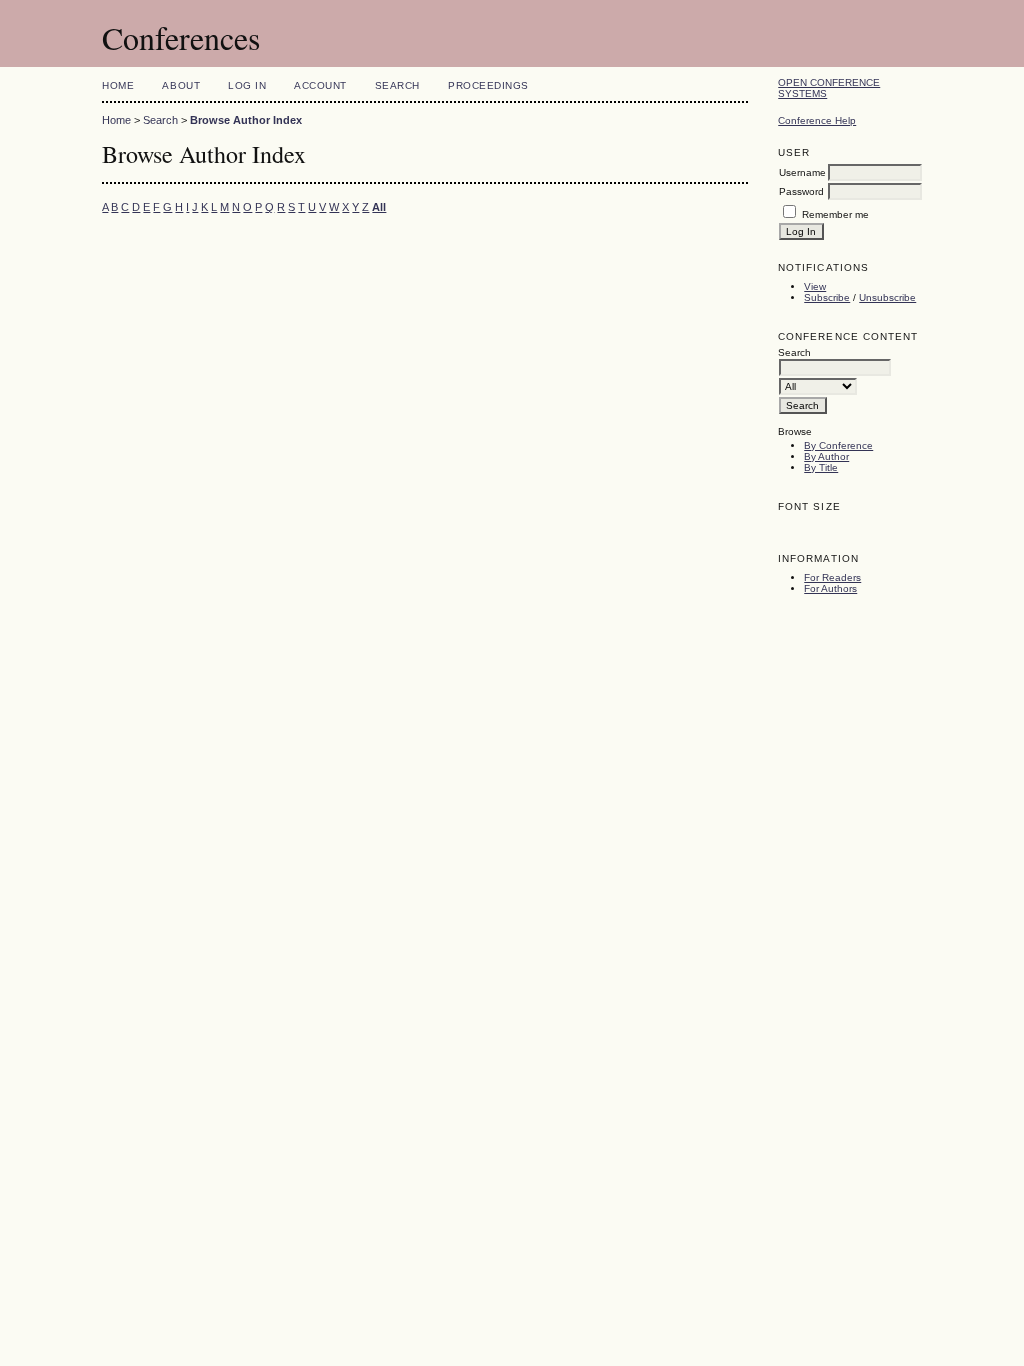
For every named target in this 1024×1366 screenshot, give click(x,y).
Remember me (835, 214)
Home (118, 85)
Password (801, 191)
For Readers (832, 577)
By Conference (838, 445)
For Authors (830, 588)
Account (320, 85)
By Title (821, 467)
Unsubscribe (887, 297)
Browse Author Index (246, 120)
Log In (247, 85)
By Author (826, 456)
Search (397, 85)
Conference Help (817, 120)
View (815, 286)
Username (802, 172)
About (181, 85)
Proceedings (488, 85)
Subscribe (827, 297)
